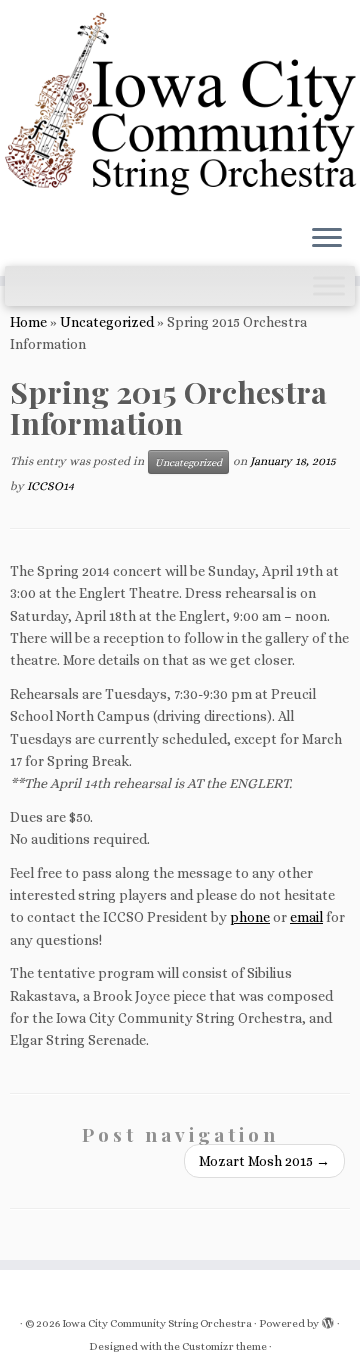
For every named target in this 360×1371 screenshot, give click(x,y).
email (306, 917)
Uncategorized (107, 322)
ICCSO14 (50, 486)
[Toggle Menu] (329, 285)
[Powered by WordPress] (328, 1320)
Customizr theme (224, 1346)
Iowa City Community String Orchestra (157, 1323)
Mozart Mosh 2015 (264, 1161)
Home (28, 322)
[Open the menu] (327, 240)
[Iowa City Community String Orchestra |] (180, 104)
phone (250, 917)
